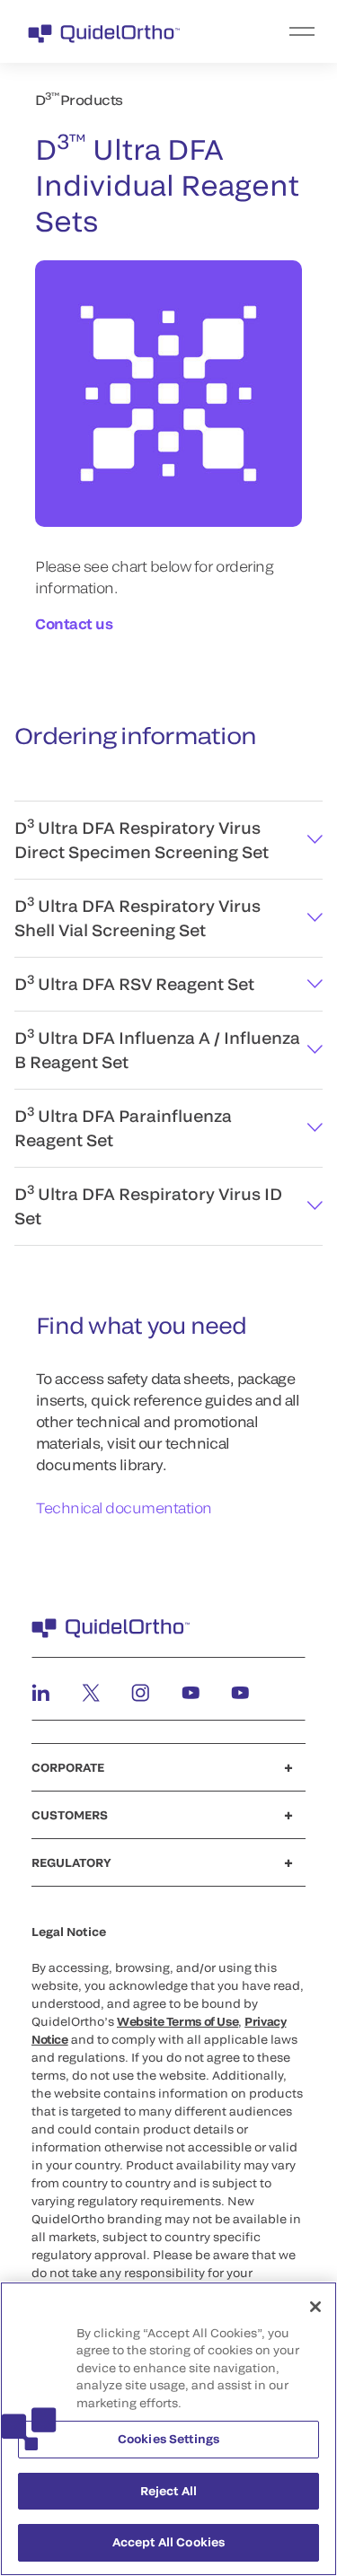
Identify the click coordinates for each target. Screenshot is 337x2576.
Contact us (74, 623)
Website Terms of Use (177, 2021)
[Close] (315, 2307)
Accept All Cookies (168, 2542)
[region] (168, 2429)
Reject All (168, 2491)
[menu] (279, 31)
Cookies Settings (168, 2439)
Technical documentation (124, 1507)
